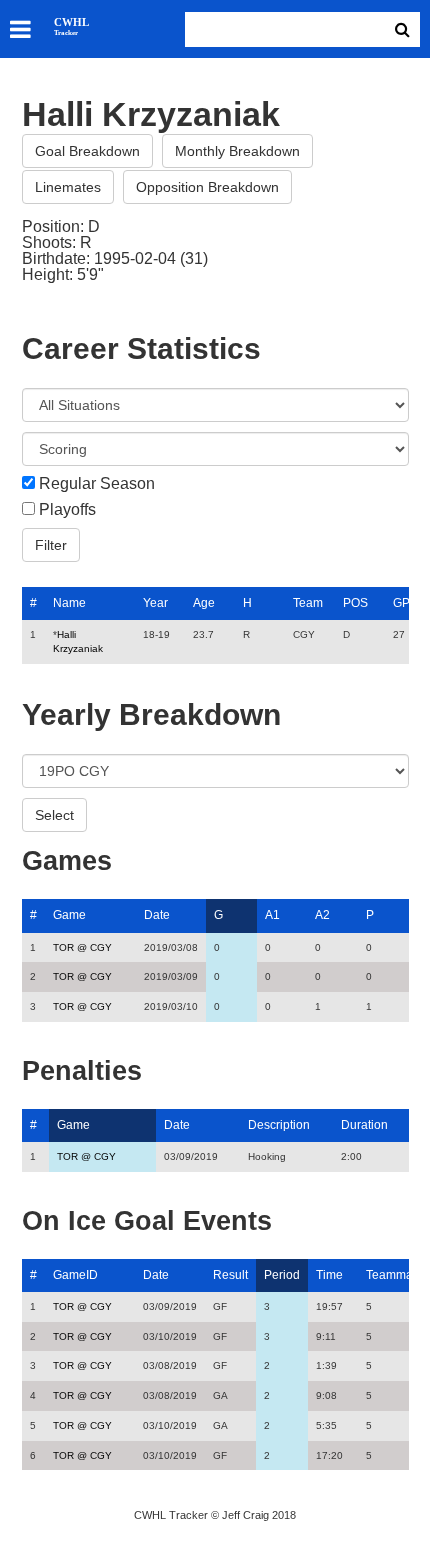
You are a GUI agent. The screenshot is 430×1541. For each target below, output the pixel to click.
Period (282, 1275)
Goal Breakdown (87, 151)
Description (279, 1125)
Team (308, 603)
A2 (322, 915)
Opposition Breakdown (207, 187)
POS (355, 603)
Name (69, 603)
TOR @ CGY (82, 947)
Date (157, 915)
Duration (364, 1125)
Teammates (397, 1275)
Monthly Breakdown (237, 151)
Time (329, 1275)
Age (204, 603)
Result (230, 1275)
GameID (75, 1275)
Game (69, 915)
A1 (272, 915)
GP (401, 603)
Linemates (68, 187)
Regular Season (97, 484)
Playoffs (67, 510)
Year (155, 603)
